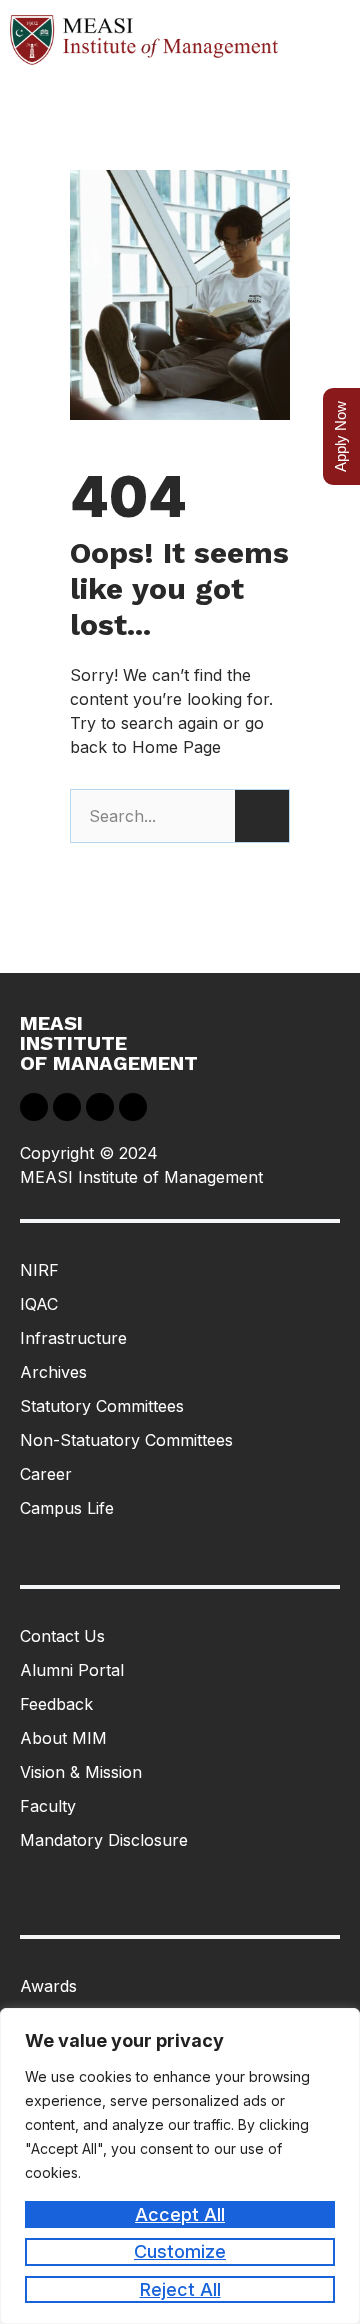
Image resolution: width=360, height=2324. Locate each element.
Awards (48, 1986)
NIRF (39, 1270)
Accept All (180, 2214)
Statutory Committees (102, 1406)
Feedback (56, 1704)
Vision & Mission (81, 1772)
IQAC (39, 1304)
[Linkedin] (67, 1107)
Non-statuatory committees (126, 1440)
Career (46, 1474)
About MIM (63, 1738)
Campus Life (67, 1508)
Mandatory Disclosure (104, 1840)
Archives (53, 1372)
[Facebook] (34, 1107)
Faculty (48, 1806)
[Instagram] (133, 1107)
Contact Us (62, 1636)
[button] (324, 39)
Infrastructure (73, 1338)
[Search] (262, 816)
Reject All (180, 2289)
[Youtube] (100, 1107)
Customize (180, 2251)
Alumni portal (72, 1670)
